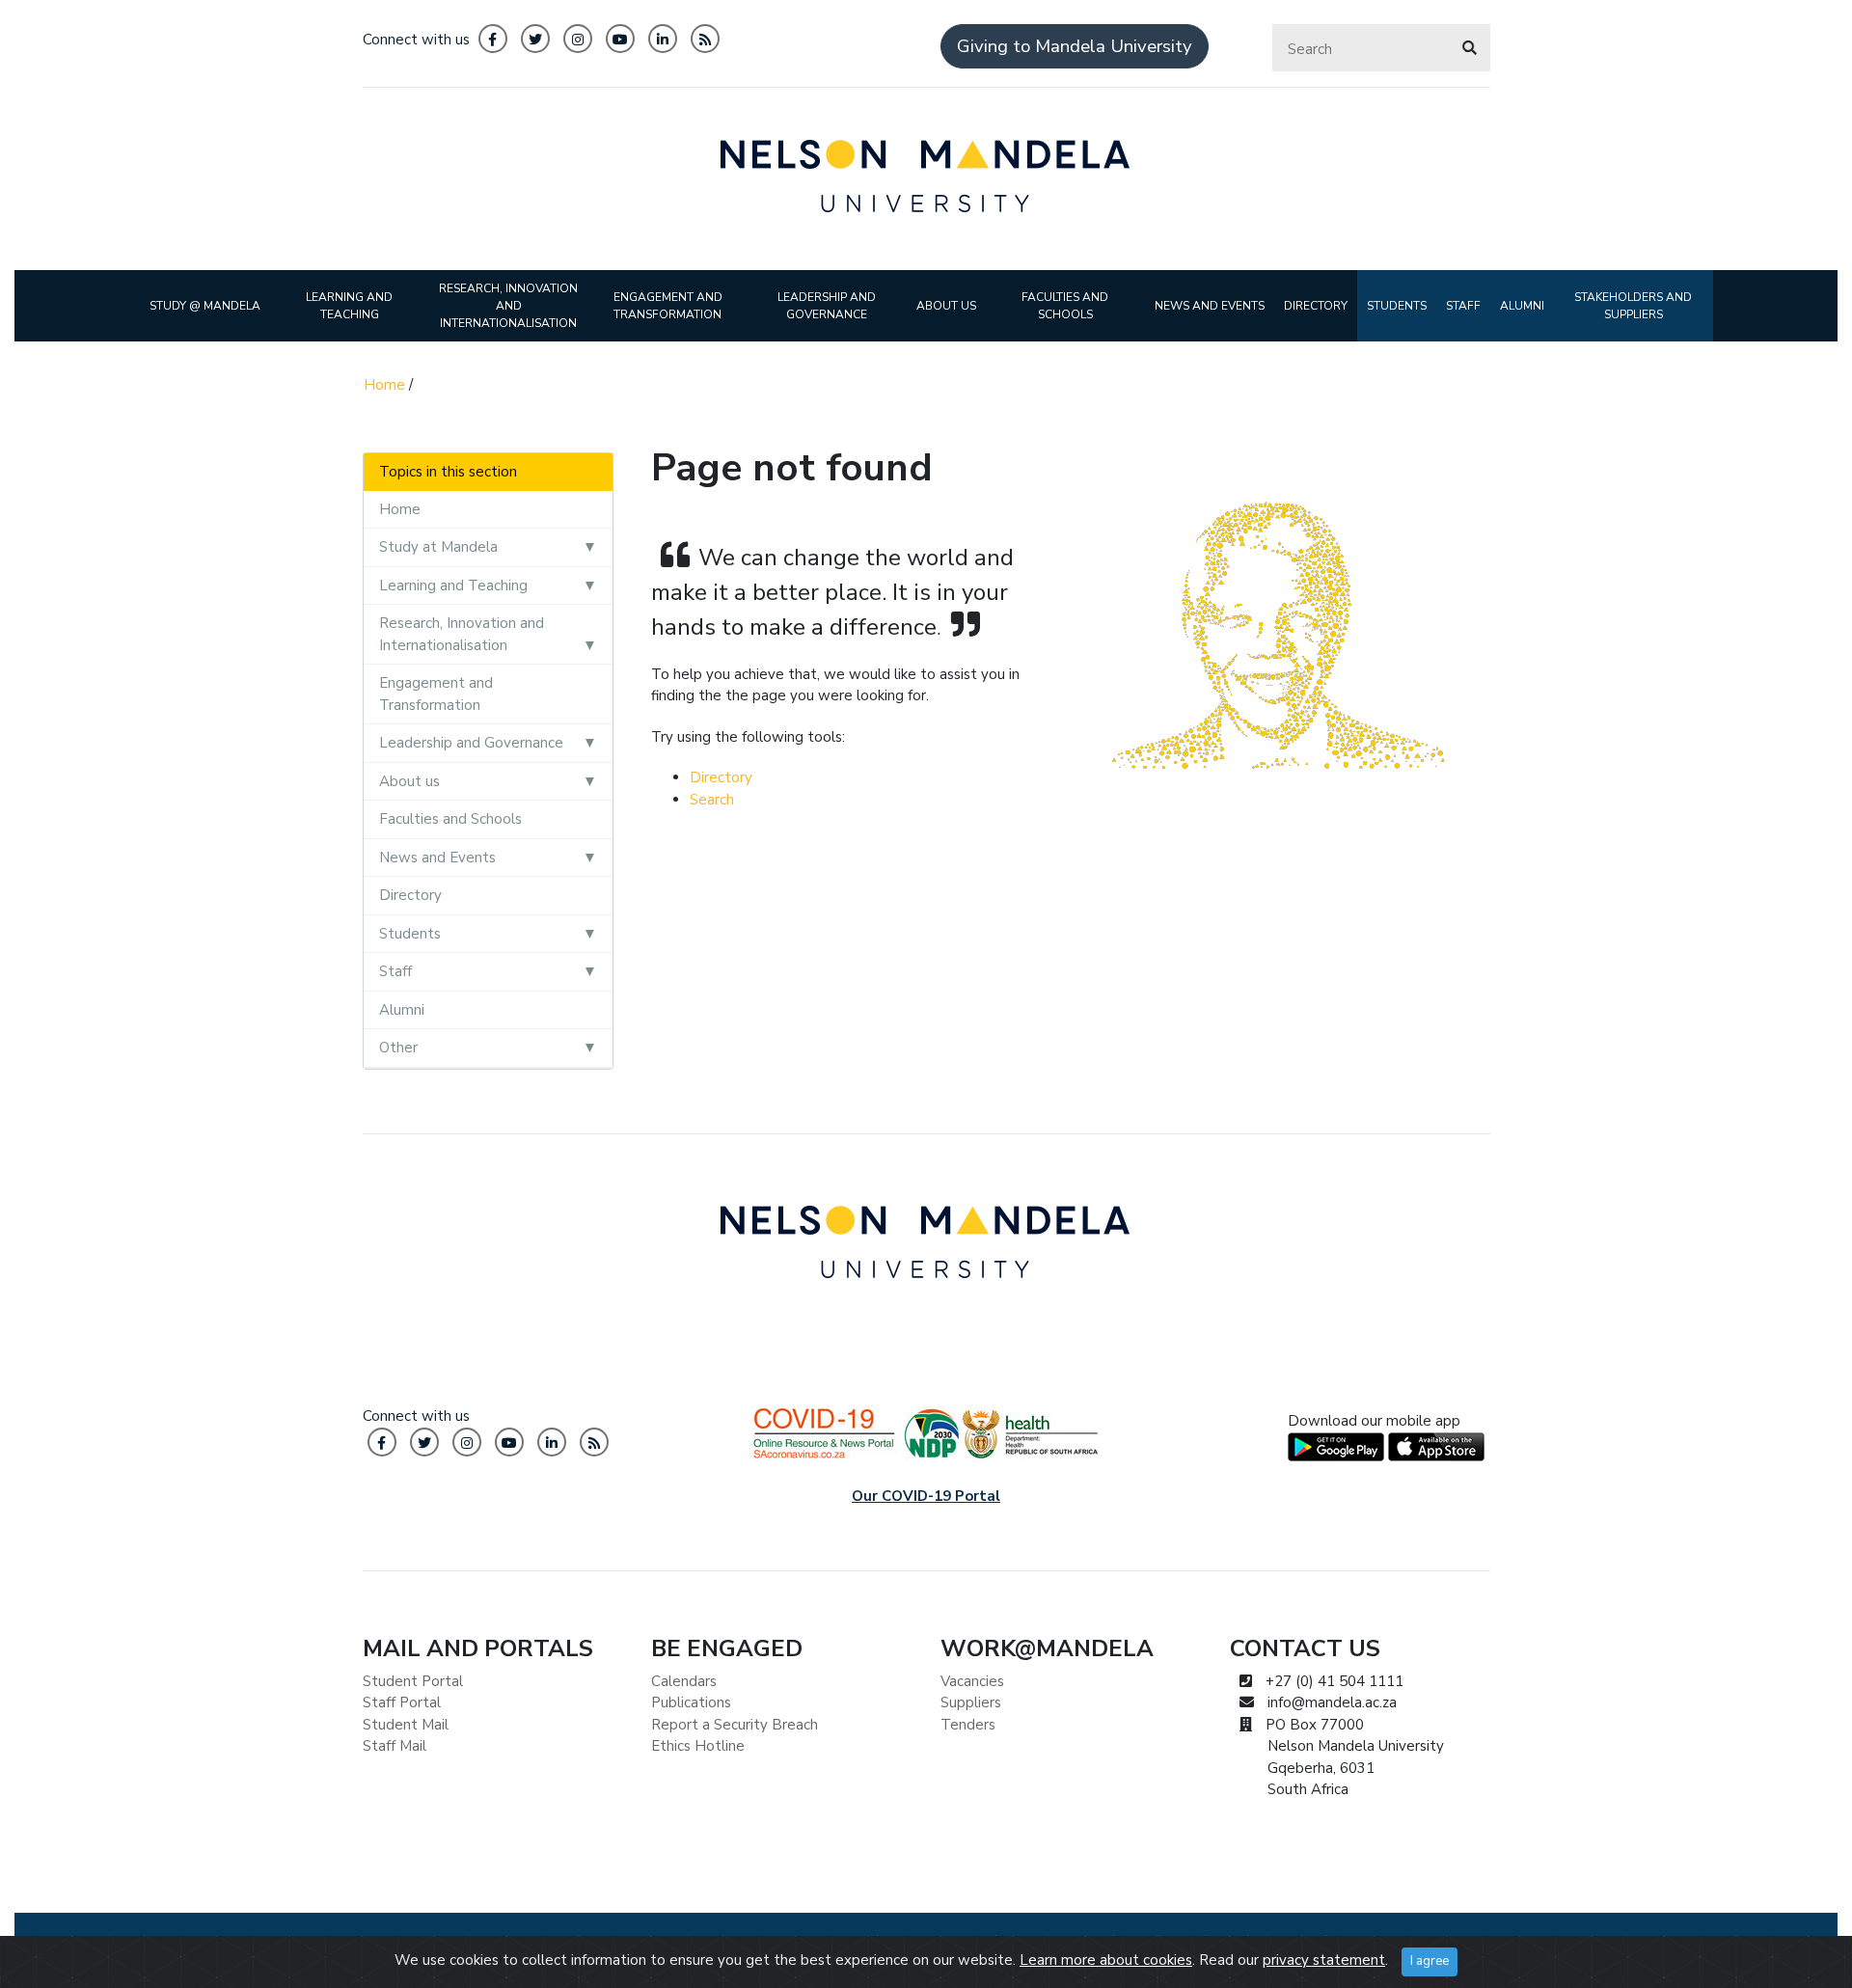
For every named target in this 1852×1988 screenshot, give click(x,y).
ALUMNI (1522, 306)
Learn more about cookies (1106, 1960)
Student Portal (413, 1681)
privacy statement (1324, 1960)
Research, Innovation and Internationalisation (462, 634)
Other (398, 1048)
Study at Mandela (438, 547)
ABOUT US (946, 306)
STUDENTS (1397, 306)
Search (712, 800)
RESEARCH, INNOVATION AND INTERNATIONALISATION (508, 306)
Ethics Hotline (698, 1746)
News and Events (437, 858)
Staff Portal (402, 1702)
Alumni (402, 1010)
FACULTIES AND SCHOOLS (1065, 306)
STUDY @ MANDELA (205, 306)
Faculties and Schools (450, 819)
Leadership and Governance (471, 743)
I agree (1430, 1961)
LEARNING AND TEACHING (349, 306)
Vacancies (972, 1681)
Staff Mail (395, 1746)
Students (410, 934)
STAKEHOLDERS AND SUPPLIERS (1633, 306)
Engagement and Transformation (436, 694)
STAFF (1463, 306)
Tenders (968, 1725)
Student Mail (406, 1725)
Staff (395, 971)
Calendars (684, 1681)
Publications (691, 1702)
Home (384, 385)
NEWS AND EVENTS (1210, 306)
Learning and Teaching (453, 586)
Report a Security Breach (735, 1725)
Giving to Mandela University (1075, 46)
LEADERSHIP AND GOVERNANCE (827, 306)
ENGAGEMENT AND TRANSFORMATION (668, 306)
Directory (410, 895)
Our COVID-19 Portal (926, 1496)
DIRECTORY (1316, 306)
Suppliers (971, 1702)
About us (409, 781)
